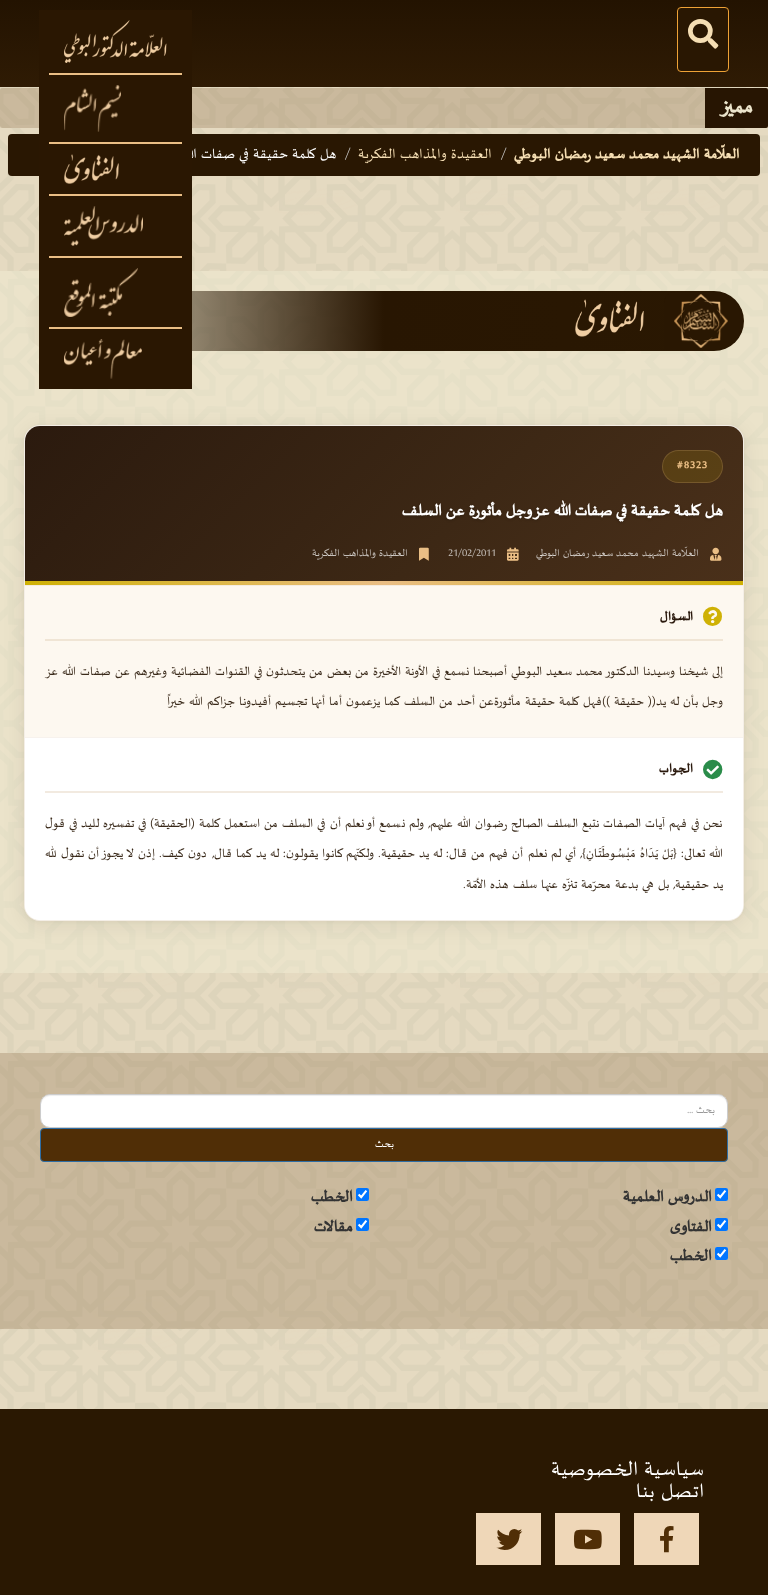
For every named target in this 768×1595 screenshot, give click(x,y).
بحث (384, 1144)
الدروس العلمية (667, 1197)
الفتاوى (691, 1227)
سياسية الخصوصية (627, 1470)
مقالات (333, 1227)
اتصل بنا (670, 1492)
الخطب (332, 1197)
